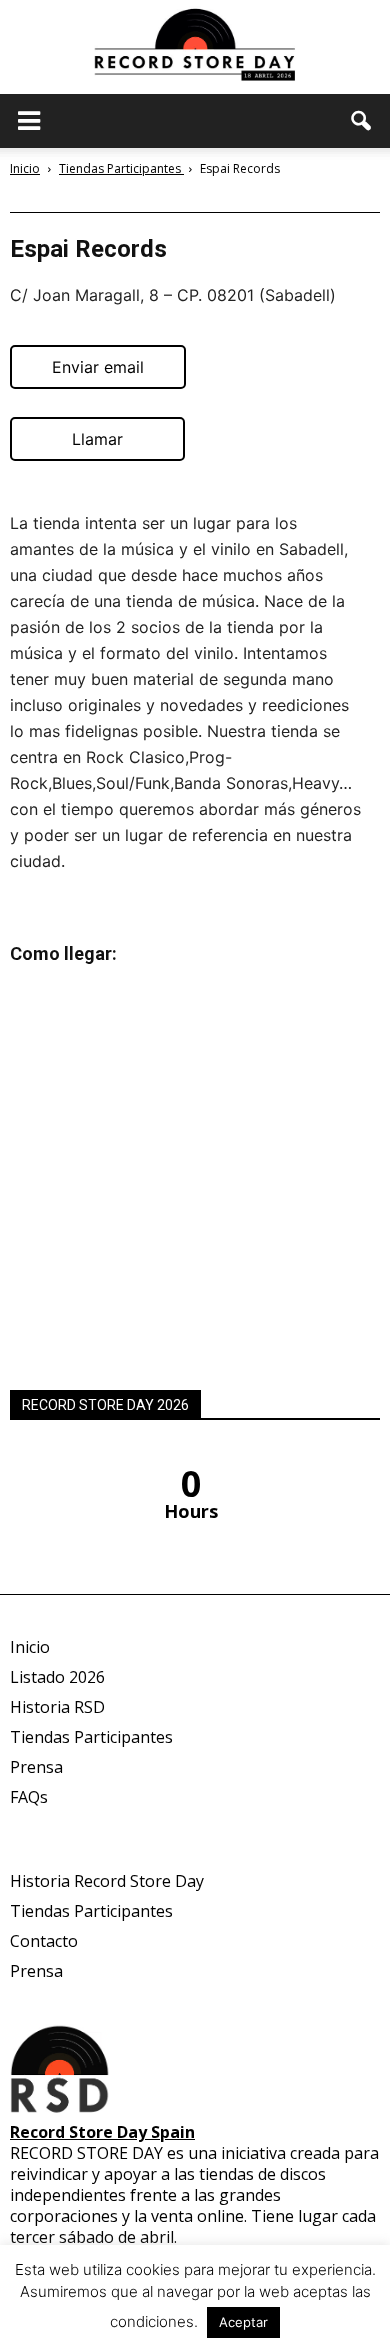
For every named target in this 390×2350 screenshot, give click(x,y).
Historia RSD (57, 1707)
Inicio (25, 168)
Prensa (36, 1767)
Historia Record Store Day (107, 1881)
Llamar (97, 439)
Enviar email (98, 367)
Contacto (44, 1941)
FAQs (29, 1797)
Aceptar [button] (243, 2322)
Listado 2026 (57, 1677)
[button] (362, 121)
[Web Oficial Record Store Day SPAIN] (195, 47)
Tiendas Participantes (91, 1737)
